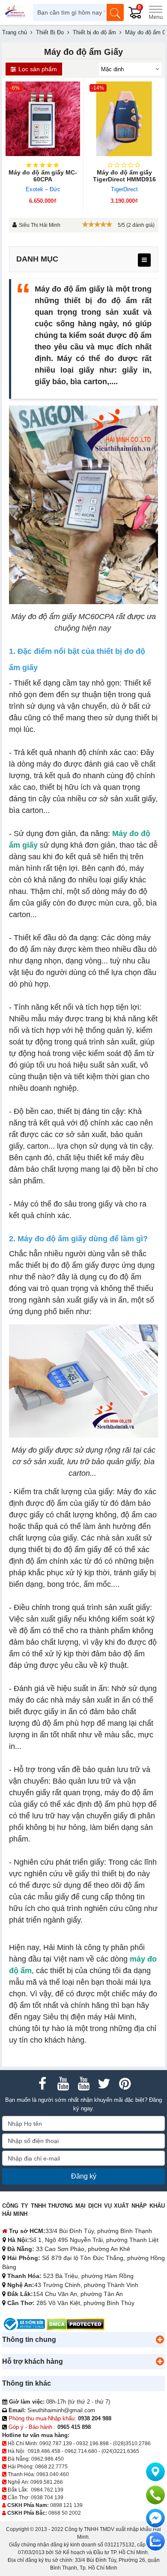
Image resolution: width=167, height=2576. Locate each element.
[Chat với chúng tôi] (155, 2541)
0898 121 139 (66, 2505)
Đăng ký (84, 2176)
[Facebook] (42, 2084)
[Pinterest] (125, 2084)
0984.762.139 (47, 2490)
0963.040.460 (53, 2474)
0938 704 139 (47, 2498)
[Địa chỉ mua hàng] (155, 2472)
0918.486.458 (44, 2451)
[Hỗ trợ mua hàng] (155, 2495)
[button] (160, 2340)
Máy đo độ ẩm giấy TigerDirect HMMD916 (124, 176)
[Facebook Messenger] (155, 2518)
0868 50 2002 (65, 2513)
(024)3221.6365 (120, 2451)
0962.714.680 (81, 2451)
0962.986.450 (48, 2459)
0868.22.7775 (51, 2467)
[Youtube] (63, 2084)
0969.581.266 (47, 2482)
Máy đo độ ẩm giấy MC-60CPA (43, 176)
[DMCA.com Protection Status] (76, 2324)
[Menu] (155, 12)
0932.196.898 (92, 2444)
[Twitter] (104, 2084)
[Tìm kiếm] (115, 12)
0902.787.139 (56, 2444)
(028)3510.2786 (132, 2444)
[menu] (144, 260)
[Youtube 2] (83, 2084)
